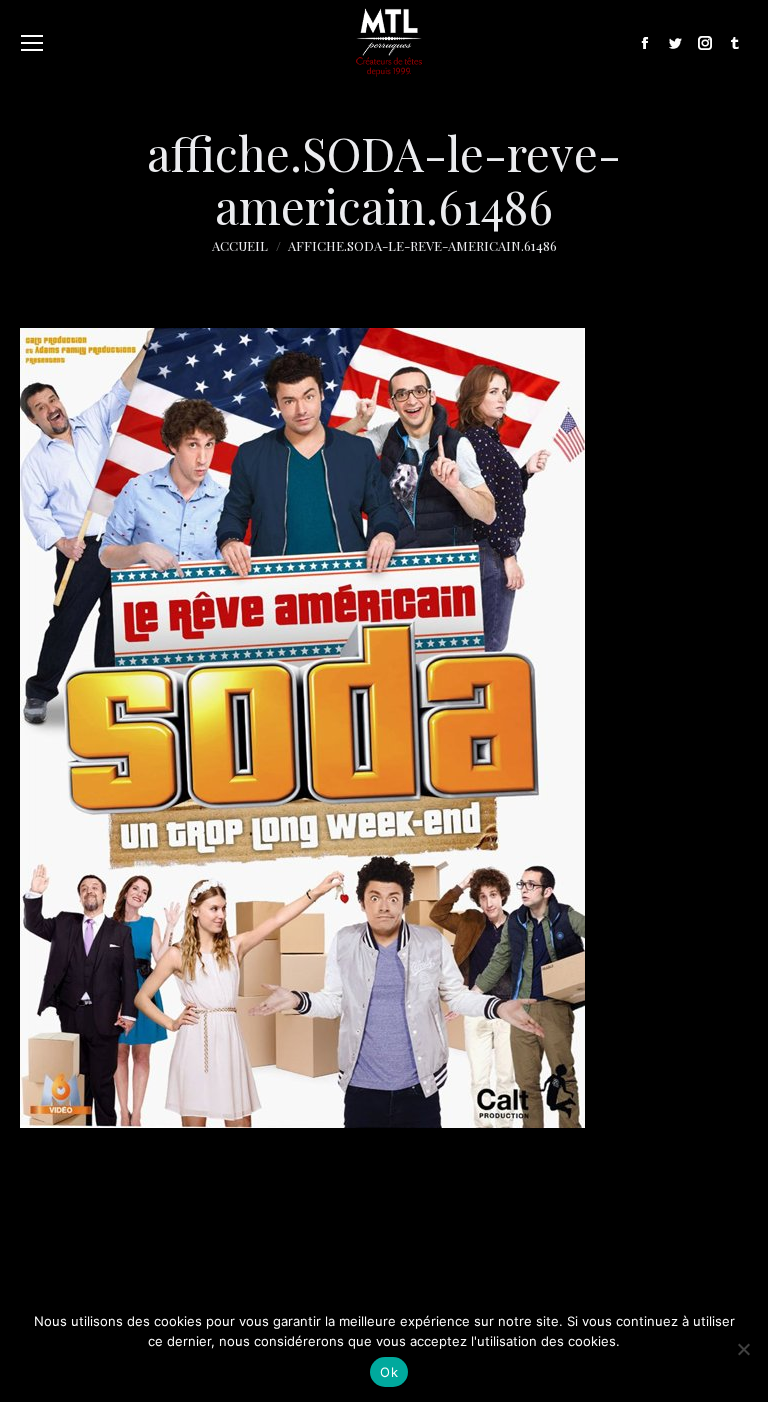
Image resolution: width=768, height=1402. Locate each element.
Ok (389, 1372)
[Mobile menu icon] (32, 43)
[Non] (743, 1349)
